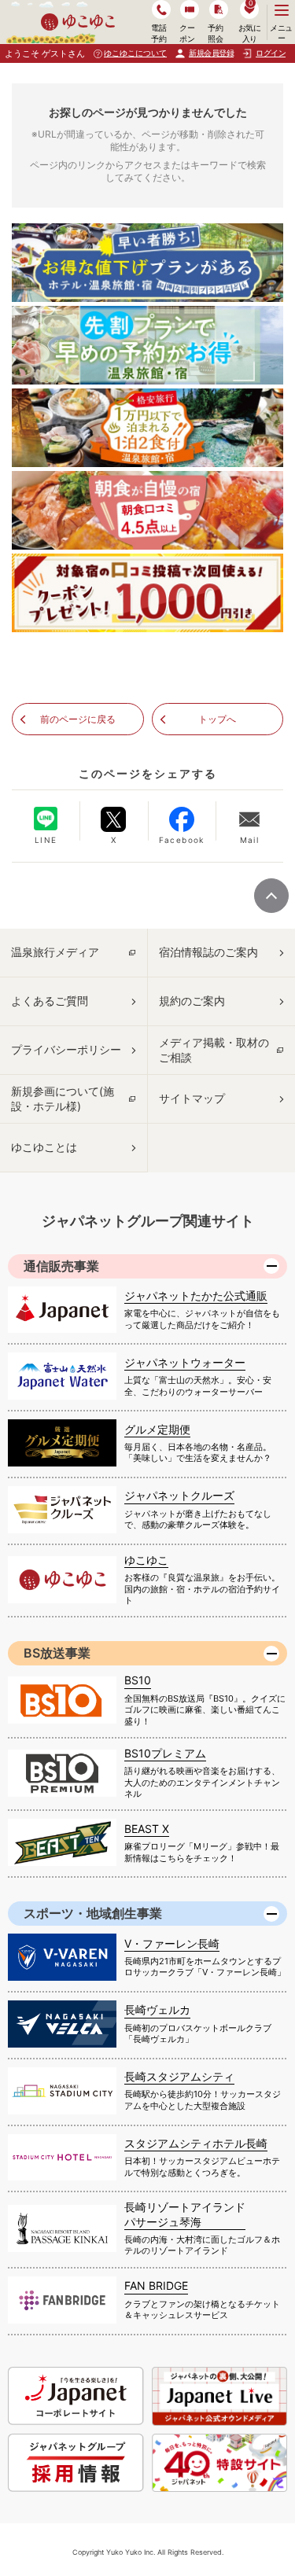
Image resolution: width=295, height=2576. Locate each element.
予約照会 (215, 33)
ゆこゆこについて (135, 53)
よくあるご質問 (50, 1001)
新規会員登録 (211, 53)
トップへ (217, 719)
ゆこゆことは (44, 1147)
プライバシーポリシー (66, 1049)
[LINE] (46, 819)
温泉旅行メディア (55, 952)
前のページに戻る (78, 719)
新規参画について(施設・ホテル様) (63, 1098)
